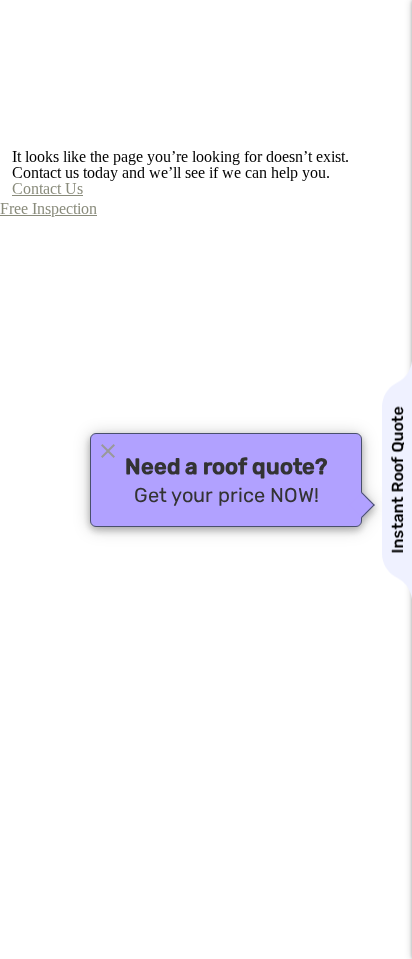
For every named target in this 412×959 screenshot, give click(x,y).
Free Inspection (48, 208)
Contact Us (47, 188)
